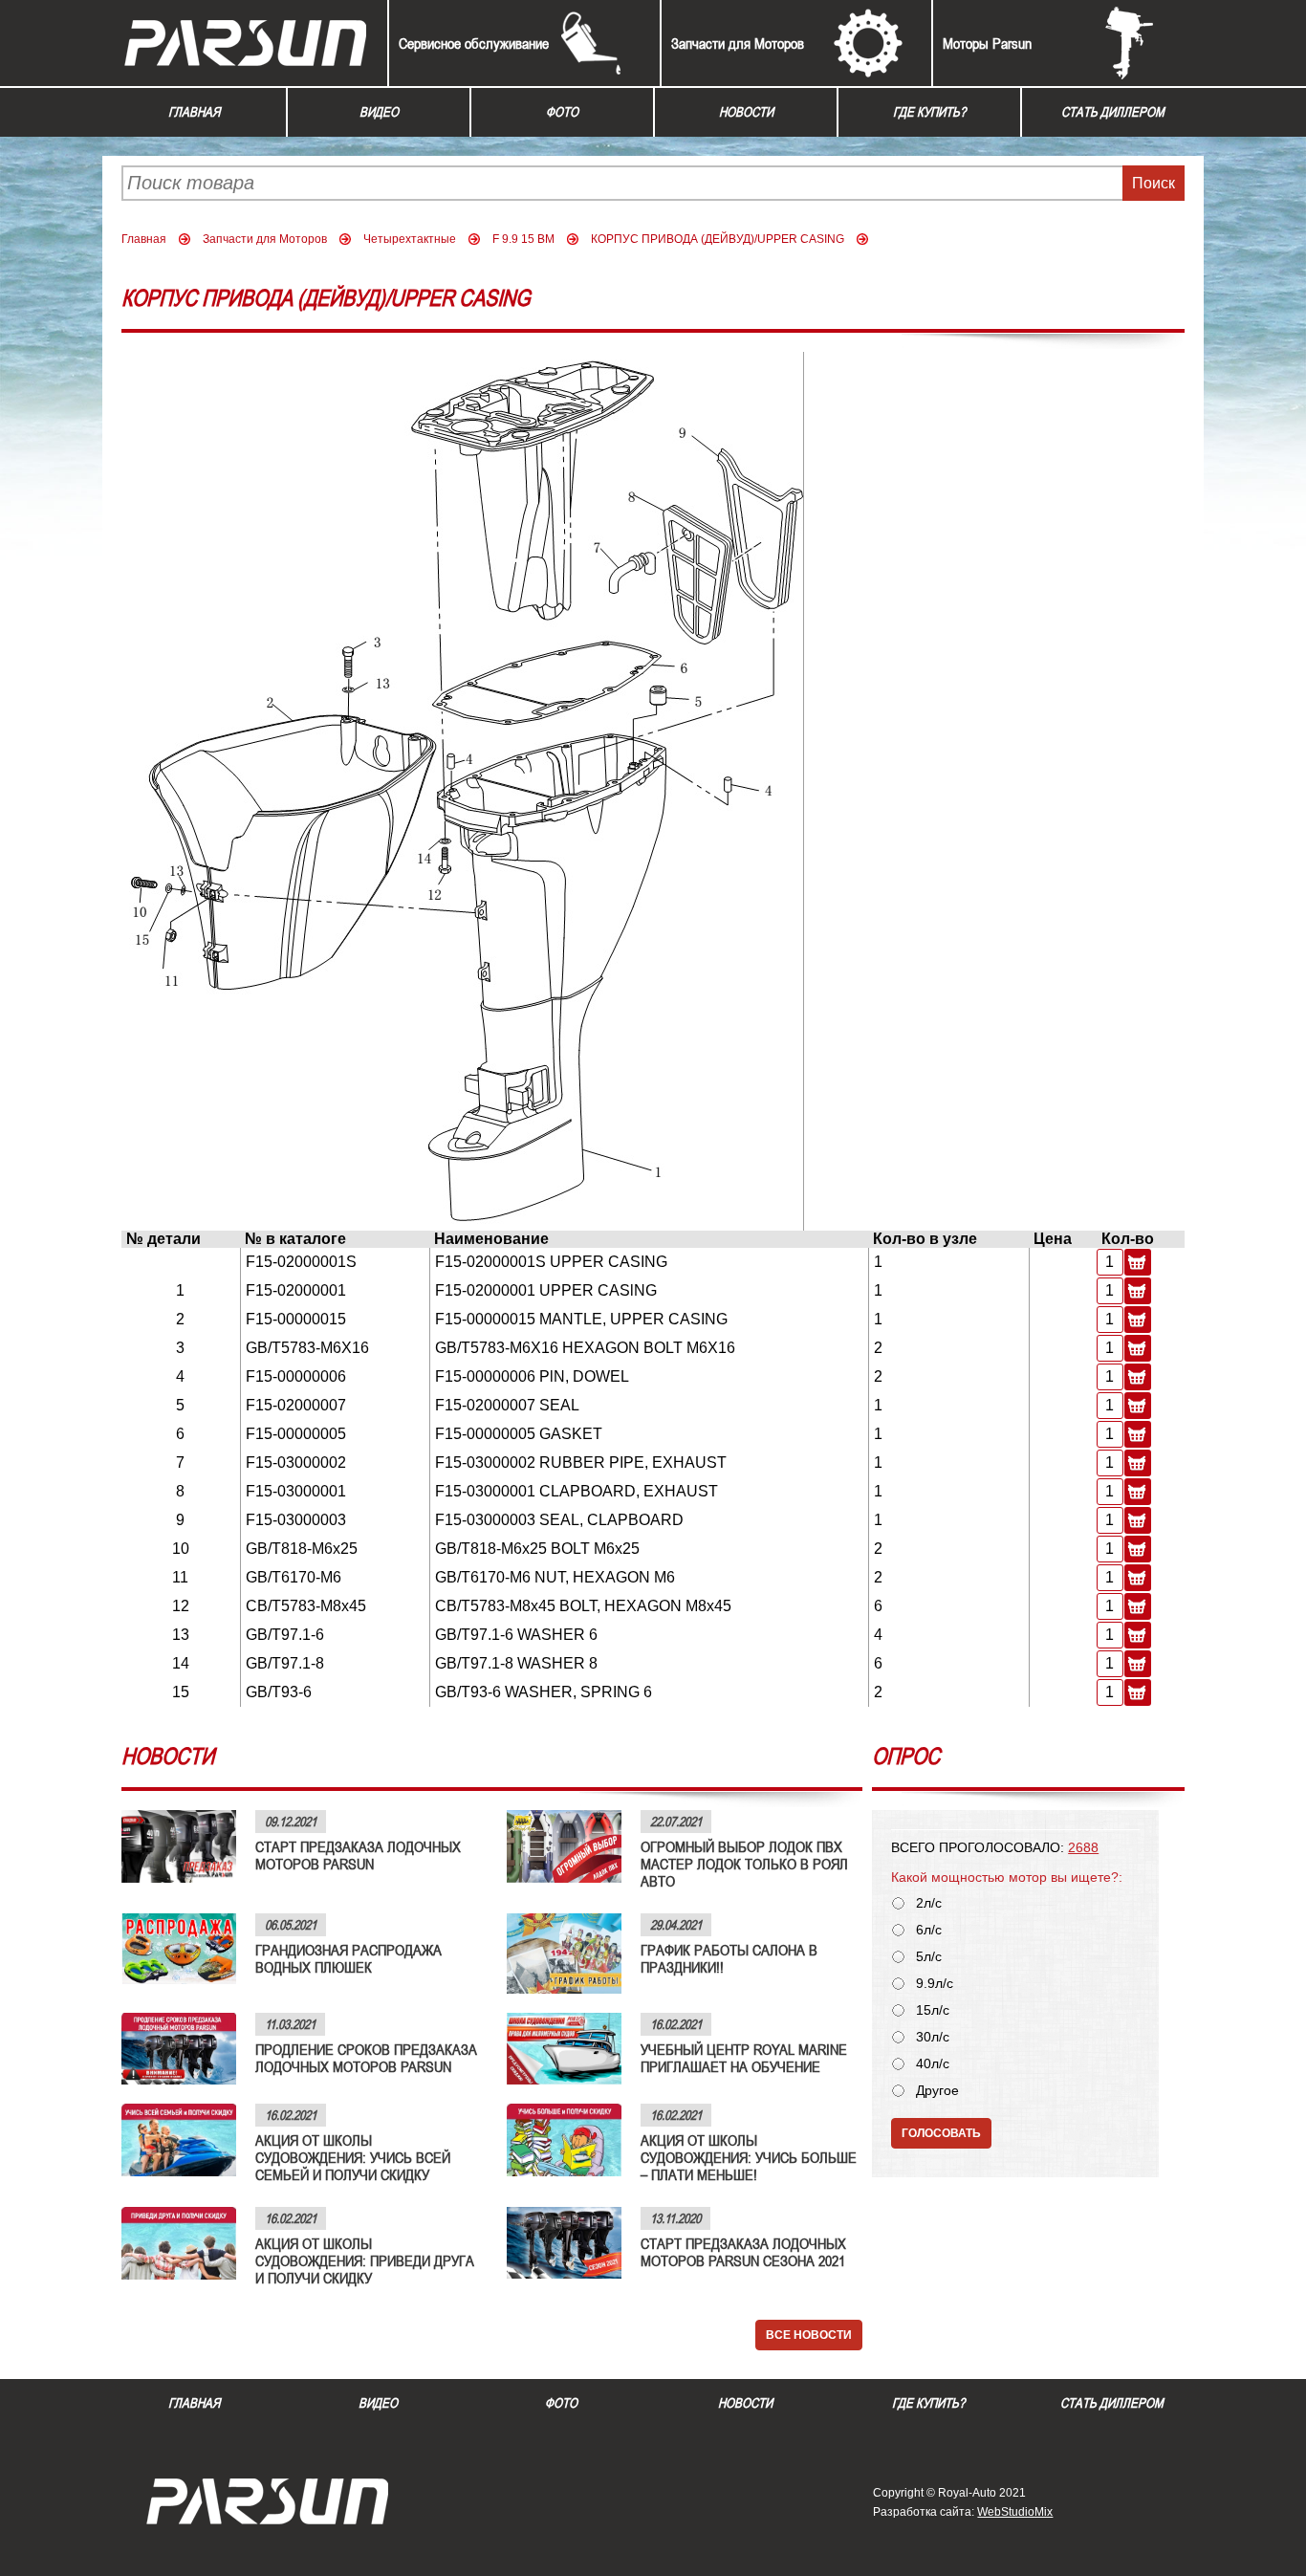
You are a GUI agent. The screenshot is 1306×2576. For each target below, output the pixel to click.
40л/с (933, 2064)
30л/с (933, 2037)
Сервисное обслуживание (474, 43)
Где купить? (929, 112)
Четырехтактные (410, 239)
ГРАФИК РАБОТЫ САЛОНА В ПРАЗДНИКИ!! (729, 1958)
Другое (937, 2091)
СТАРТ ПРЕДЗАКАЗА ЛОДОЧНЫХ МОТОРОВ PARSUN (358, 1855)
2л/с (929, 1903)
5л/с (929, 1957)
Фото (562, 112)
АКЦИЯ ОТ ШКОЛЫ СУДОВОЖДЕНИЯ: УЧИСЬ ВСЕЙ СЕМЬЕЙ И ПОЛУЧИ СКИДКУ (353, 2157)
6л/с (929, 1930)
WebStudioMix (1015, 2512)
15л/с (933, 2010)
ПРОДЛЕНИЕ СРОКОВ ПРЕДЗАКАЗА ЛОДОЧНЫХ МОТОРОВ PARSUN (366, 2058)
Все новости (809, 2335)
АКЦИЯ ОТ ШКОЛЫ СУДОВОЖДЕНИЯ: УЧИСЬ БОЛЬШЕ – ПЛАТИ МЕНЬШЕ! (749, 2157)
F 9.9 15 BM (523, 239)
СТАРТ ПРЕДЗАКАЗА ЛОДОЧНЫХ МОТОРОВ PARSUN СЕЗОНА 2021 (743, 2252)
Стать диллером (1113, 112)
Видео (379, 112)
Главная (194, 112)
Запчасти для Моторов (738, 43)
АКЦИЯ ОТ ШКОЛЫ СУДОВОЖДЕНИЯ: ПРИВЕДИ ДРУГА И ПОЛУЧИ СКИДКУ (365, 2260)
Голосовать (941, 2133)
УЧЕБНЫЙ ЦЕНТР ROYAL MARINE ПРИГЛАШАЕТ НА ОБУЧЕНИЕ (744, 2058)
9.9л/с (935, 1984)
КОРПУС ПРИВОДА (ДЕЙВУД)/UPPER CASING (718, 239)
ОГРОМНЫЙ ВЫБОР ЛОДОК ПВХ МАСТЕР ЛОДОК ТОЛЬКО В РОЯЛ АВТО (744, 1864)
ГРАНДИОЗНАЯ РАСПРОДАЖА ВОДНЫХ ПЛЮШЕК (348, 1958)
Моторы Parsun (987, 43)
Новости (746, 112)
